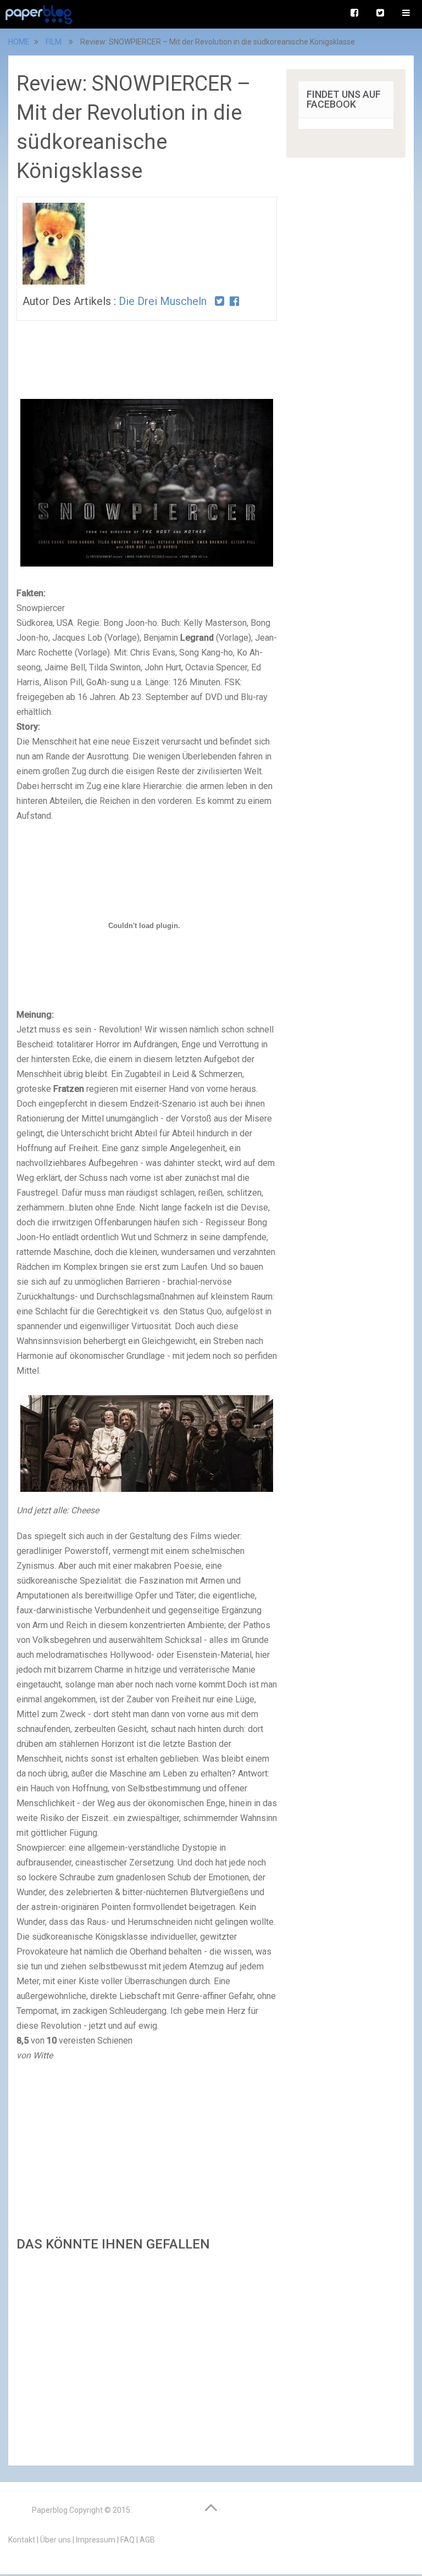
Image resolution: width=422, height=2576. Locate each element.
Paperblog (50, 2510)
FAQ (127, 2540)
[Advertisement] (147, 2355)
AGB (147, 2540)
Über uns (55, 2540)
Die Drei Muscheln (163, 301)
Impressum (96, 2540)
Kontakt (22, 2540)
